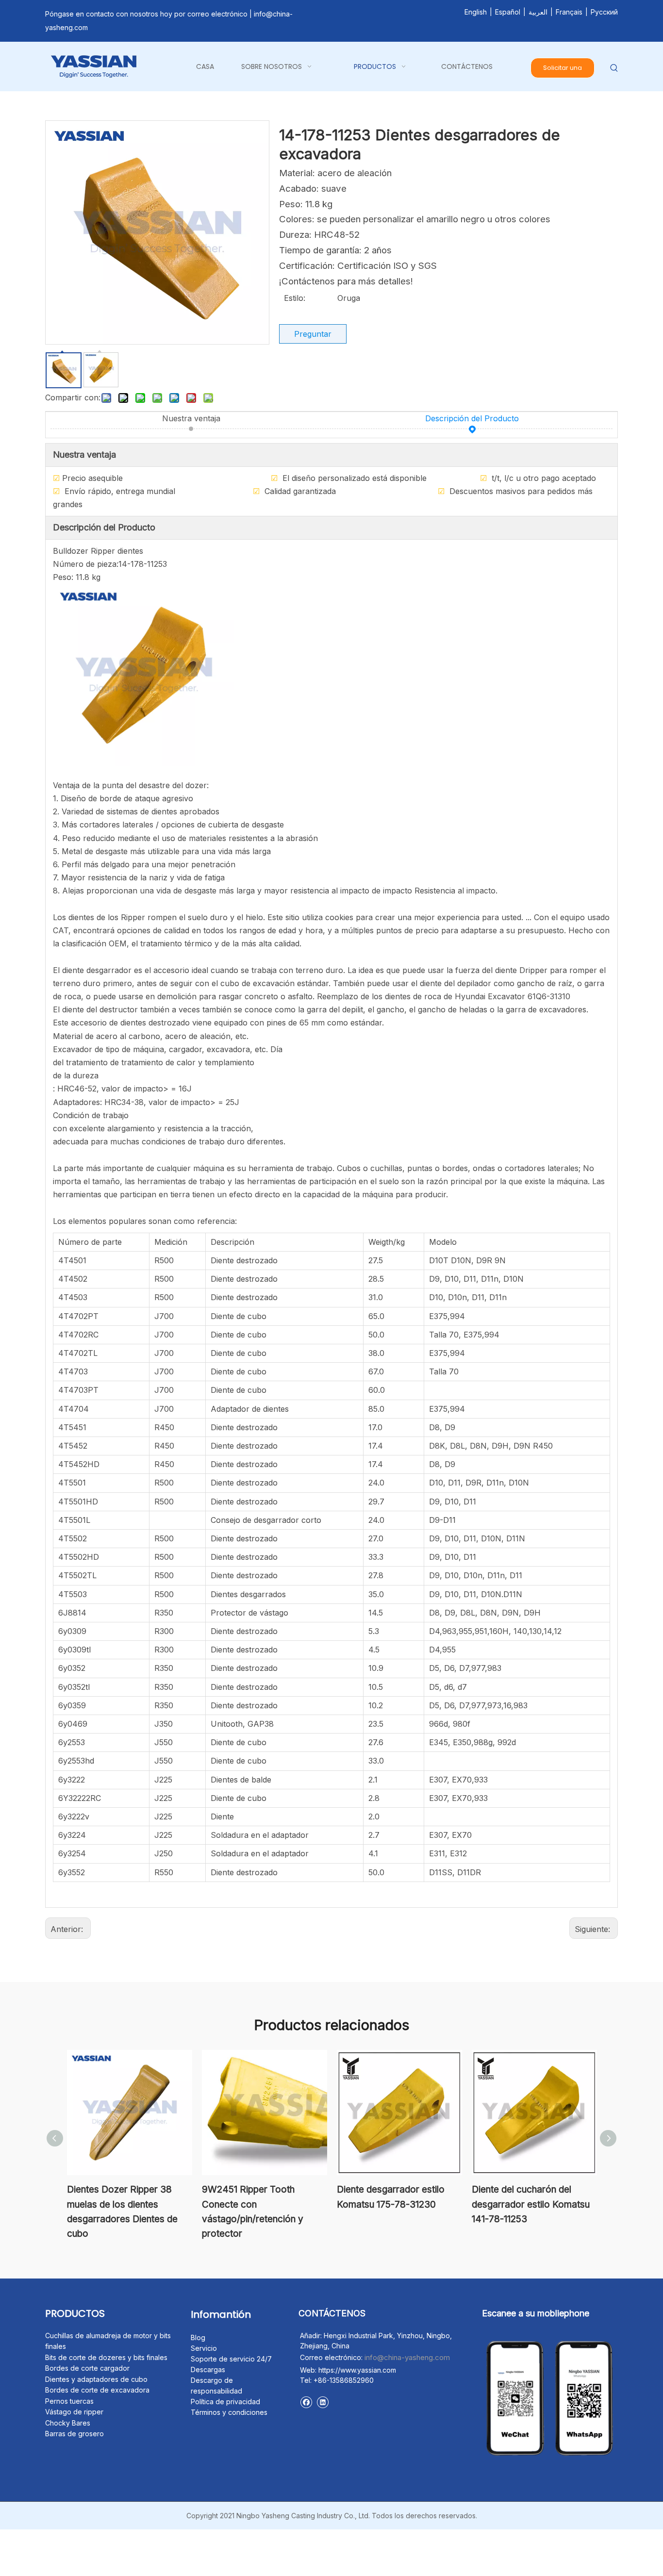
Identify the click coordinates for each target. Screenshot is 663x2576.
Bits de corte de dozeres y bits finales (106, 2357)
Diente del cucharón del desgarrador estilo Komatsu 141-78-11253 (531, 2204)
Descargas (208, 2370)
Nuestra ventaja (191, 418)
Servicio (204, 2348)
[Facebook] (306, 2402)
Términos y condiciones (229, 2412)
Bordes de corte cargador (87, 2368)
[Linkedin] (323, 2402)
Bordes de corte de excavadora (97, 2390)
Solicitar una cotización (563, 71)
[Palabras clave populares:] (614, 68)
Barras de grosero (75, 2434)
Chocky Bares (68, 2423)
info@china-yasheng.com (407, 2357)
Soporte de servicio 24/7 (231, 2359)
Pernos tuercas (69, 2401)
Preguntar (313, 334)
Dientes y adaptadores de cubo (96, 2379)
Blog (198, 2337)
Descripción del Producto (472, 418)
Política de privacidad (225, 2402)
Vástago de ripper (74, 2412)
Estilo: (295, 298)
